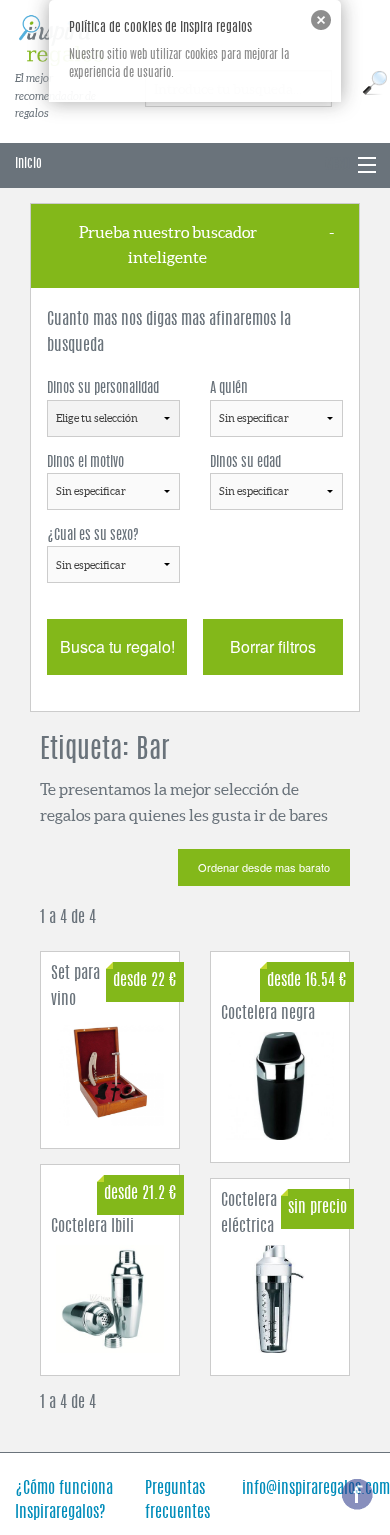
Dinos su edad (245, 463)
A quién (229, 389)
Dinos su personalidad (103, 389)
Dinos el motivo (85, 463)
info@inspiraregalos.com (316, 1489)
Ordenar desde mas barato (264, 867)
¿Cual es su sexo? (92, 536)
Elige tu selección (97, 418)
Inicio (28, 164)
